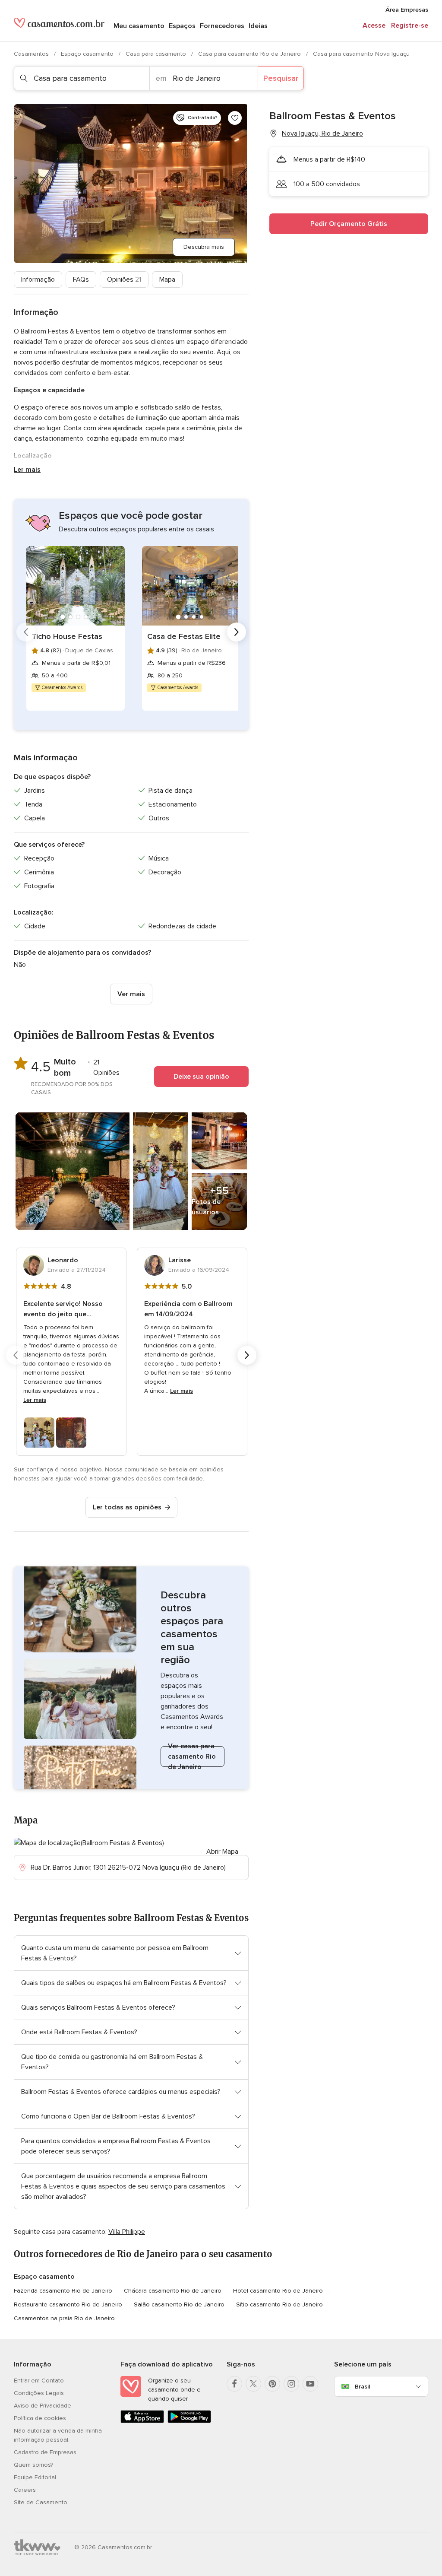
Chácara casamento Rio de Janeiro (173, 2291)
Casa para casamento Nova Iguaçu (361, 54)
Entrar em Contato (39, 2381)
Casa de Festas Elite (184, 636)
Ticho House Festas (67, 636)
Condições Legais (39, 2393)
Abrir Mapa (222, 1852)
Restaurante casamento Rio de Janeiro (68, 2304)
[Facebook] (234, 2384)
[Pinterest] (272, 2384)
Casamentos (32, 54)
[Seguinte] (237, 632)
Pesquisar (281, 78)
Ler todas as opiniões (127, 1507)
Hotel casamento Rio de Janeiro (278, 2291)
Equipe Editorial (35, 2477)
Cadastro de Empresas (45, 2452)
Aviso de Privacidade (43, 2406)
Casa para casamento (157, 54)
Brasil (362, 2387)
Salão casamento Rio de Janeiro (179, 2304)
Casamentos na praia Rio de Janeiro (64, 2318)
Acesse (374, 25)
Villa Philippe (127, 2232)
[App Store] (142, 2421)
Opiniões (124, 280)
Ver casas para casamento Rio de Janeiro (192, 1757)
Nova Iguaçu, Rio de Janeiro (322, 133)
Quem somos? (33, 2465)
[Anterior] (26, 632)
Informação (38, 280)
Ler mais (27, 470)
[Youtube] (310, 2384)
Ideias (258, 26)
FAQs (81, 280)
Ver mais (131, 994)
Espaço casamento (88, 54)
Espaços (182, 26)
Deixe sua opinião (201, 1077)
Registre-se (410, 25)
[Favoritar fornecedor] (235, 118)
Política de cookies (40, 2418)
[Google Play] (189, 2421)
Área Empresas (407, 10)
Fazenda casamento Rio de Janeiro (63, 2291)
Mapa (167, 280)
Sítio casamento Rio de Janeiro (279, 2304)
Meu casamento (139, 26)
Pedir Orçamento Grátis (349, 224)
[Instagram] (291, 2384)
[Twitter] (253, 2384)
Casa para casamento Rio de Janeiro (250, 54)
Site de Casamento (41, 2502)
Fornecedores (222, 26)
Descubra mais (204, 247)
